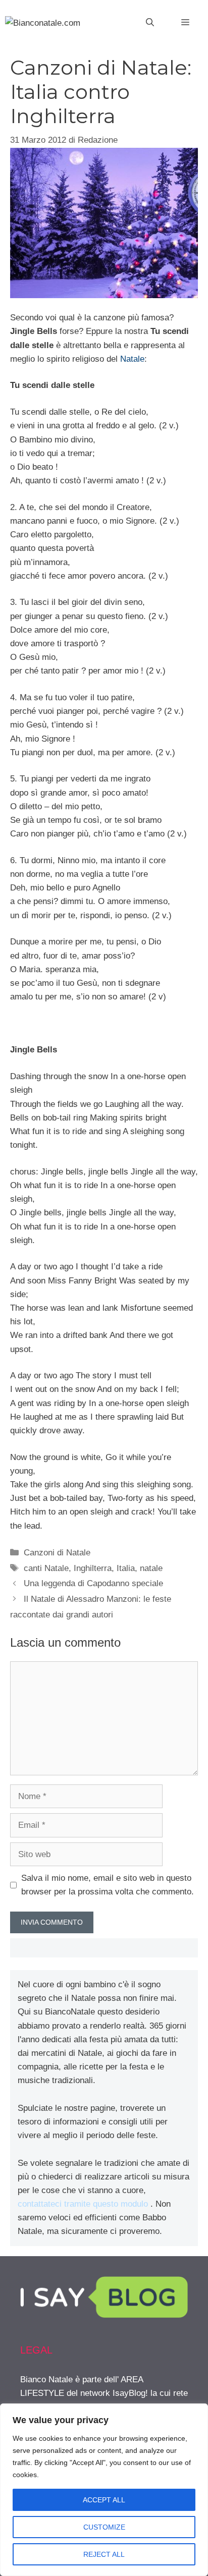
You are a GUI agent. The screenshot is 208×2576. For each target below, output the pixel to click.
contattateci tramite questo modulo (83, 2204)
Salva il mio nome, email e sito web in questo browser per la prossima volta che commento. (108, 1885)
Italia (126, 1568)
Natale (132, 359)
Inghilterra (93, 1568)
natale (151, 1568)
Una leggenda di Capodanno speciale (93, 1583)
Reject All (104, 2554)
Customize (104, 2527)
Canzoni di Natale (57, 1553)
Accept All (104, 2500)
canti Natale (46, 1568)
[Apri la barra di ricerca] (150, 23)
